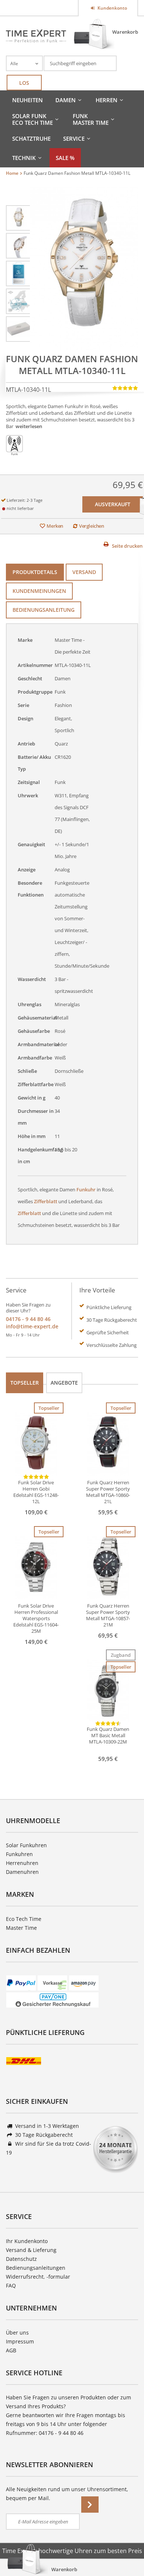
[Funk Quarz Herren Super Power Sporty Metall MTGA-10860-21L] (108, 1444)
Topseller (25, 1383)
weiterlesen (29, 426)
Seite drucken (127, 546)
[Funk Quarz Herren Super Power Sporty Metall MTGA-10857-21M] (108, 1567)
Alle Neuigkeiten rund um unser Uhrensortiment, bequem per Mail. (67, 2494)
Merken (55, 526)
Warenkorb (125, 32)
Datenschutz (21, 2259)
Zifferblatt (46, 1201)
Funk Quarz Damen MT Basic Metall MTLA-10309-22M (108, 1736)
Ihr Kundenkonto (27, 2241)
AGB (11, 2350)
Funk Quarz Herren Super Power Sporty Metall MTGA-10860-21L (108, 1492)
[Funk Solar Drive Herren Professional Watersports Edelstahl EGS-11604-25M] (36, 1567)
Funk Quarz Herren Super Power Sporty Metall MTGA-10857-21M (108, 1615)
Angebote (64, 1383)
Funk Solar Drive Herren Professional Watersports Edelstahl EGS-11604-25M (36, 1619)
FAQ (11, 2285)
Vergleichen (92, 526)
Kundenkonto (112, 8)
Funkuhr (86, 1189)
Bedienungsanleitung (44, 610)
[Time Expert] (36, 36)
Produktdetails (35, 572)
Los (24, 83)
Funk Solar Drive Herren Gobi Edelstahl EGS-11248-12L (36, 1492)
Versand (84, 572)
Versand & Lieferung (31, 2250)
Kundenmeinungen (39, 591)
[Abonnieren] (90, 2505)
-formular (58, 2277)
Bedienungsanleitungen (36, 2268)
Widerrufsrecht (25, 2277)
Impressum (20, 2341)
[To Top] (126, 2548)
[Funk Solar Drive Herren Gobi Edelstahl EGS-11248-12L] (36, 1444)
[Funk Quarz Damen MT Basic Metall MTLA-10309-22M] (108, 1690)
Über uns (17, 2333)
